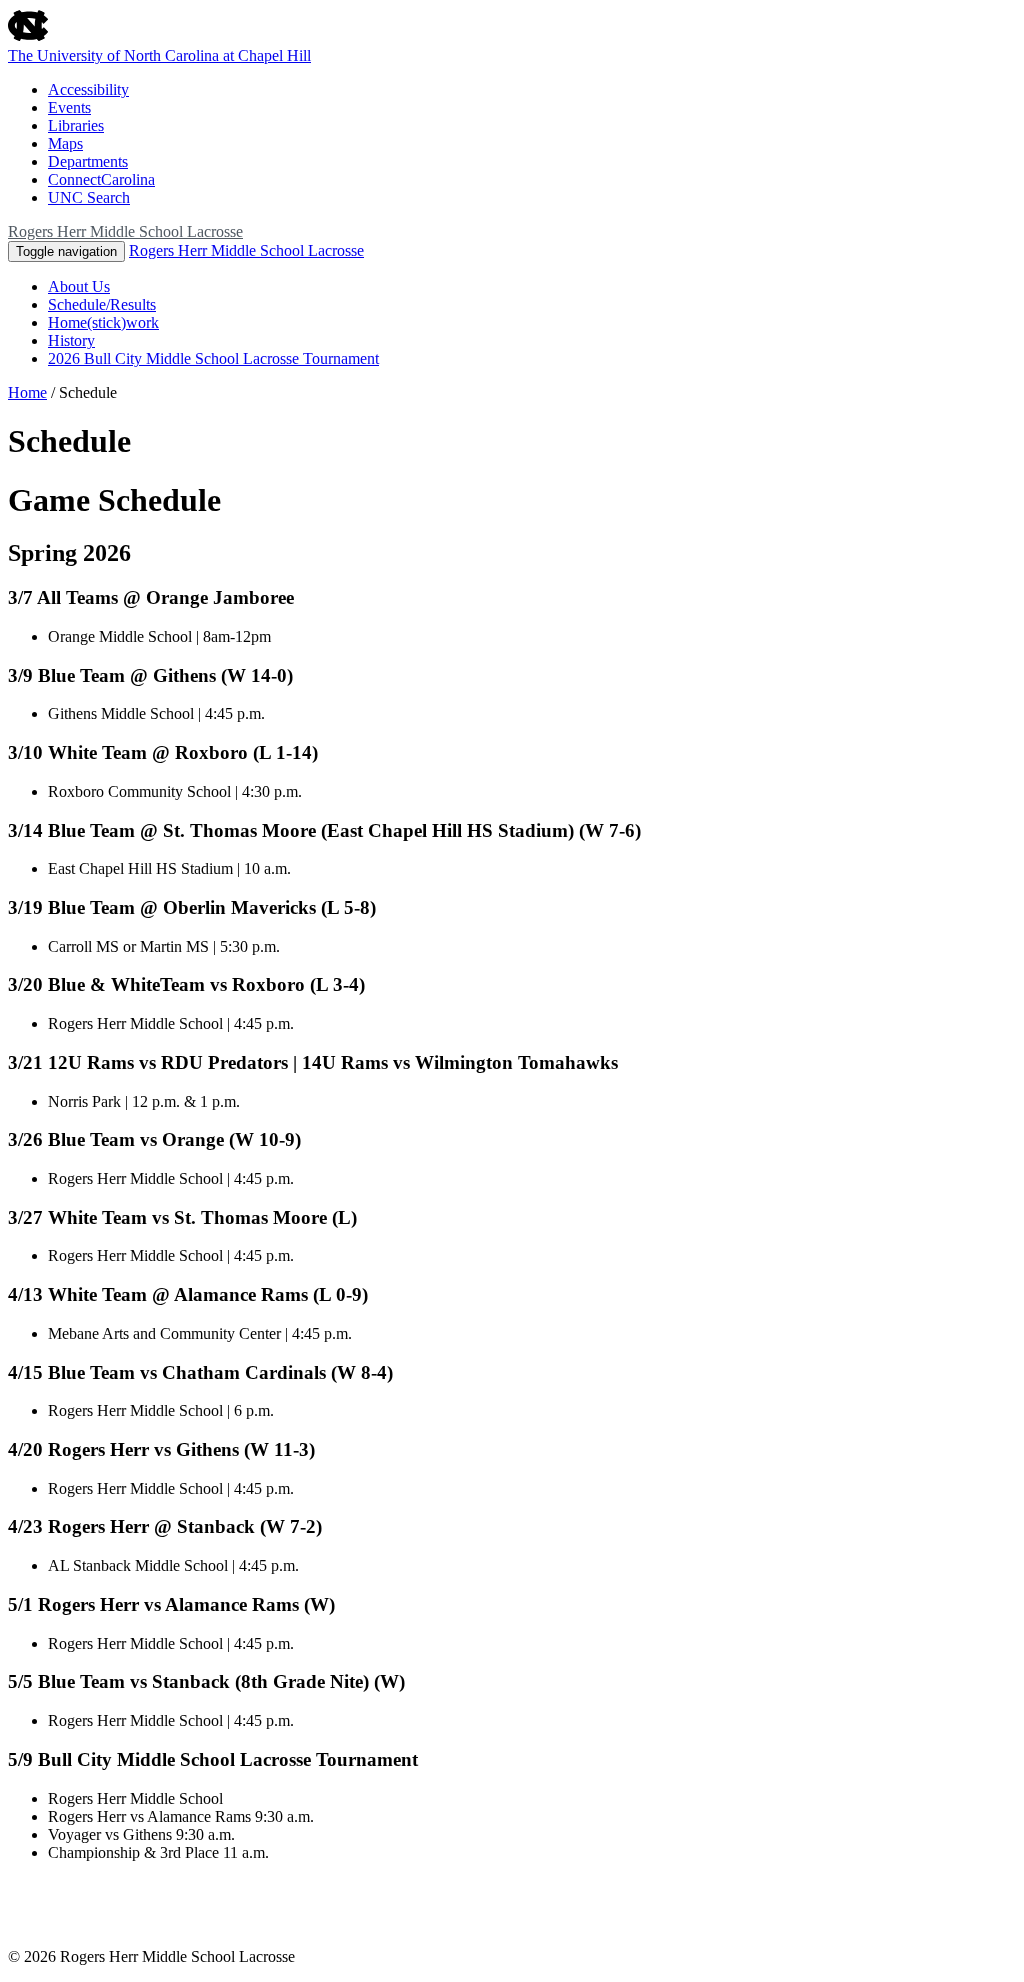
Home (27, 392)
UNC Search (89, 197)
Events (69, 107)
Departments (88, 161)
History (71, 340)
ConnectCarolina (101, 179)
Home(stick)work (103, 322)
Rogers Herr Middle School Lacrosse (125, 231)
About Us (79, 286)
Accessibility (88, 89)
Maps (65, 143)
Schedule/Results (102, 304)
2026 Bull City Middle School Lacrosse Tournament (213, 358)
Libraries (76, 125)
